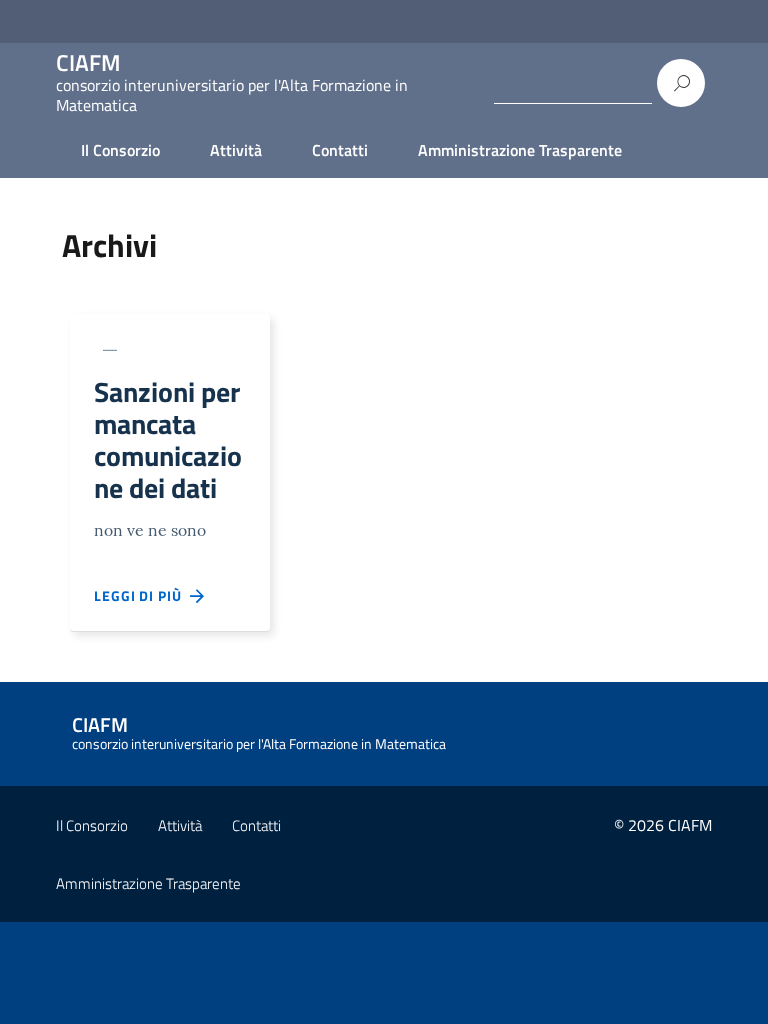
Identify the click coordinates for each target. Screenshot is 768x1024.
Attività (236, 150)
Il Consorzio (120, 150)
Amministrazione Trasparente (520, 150)
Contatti (340, 150)
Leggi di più (142, 595)
